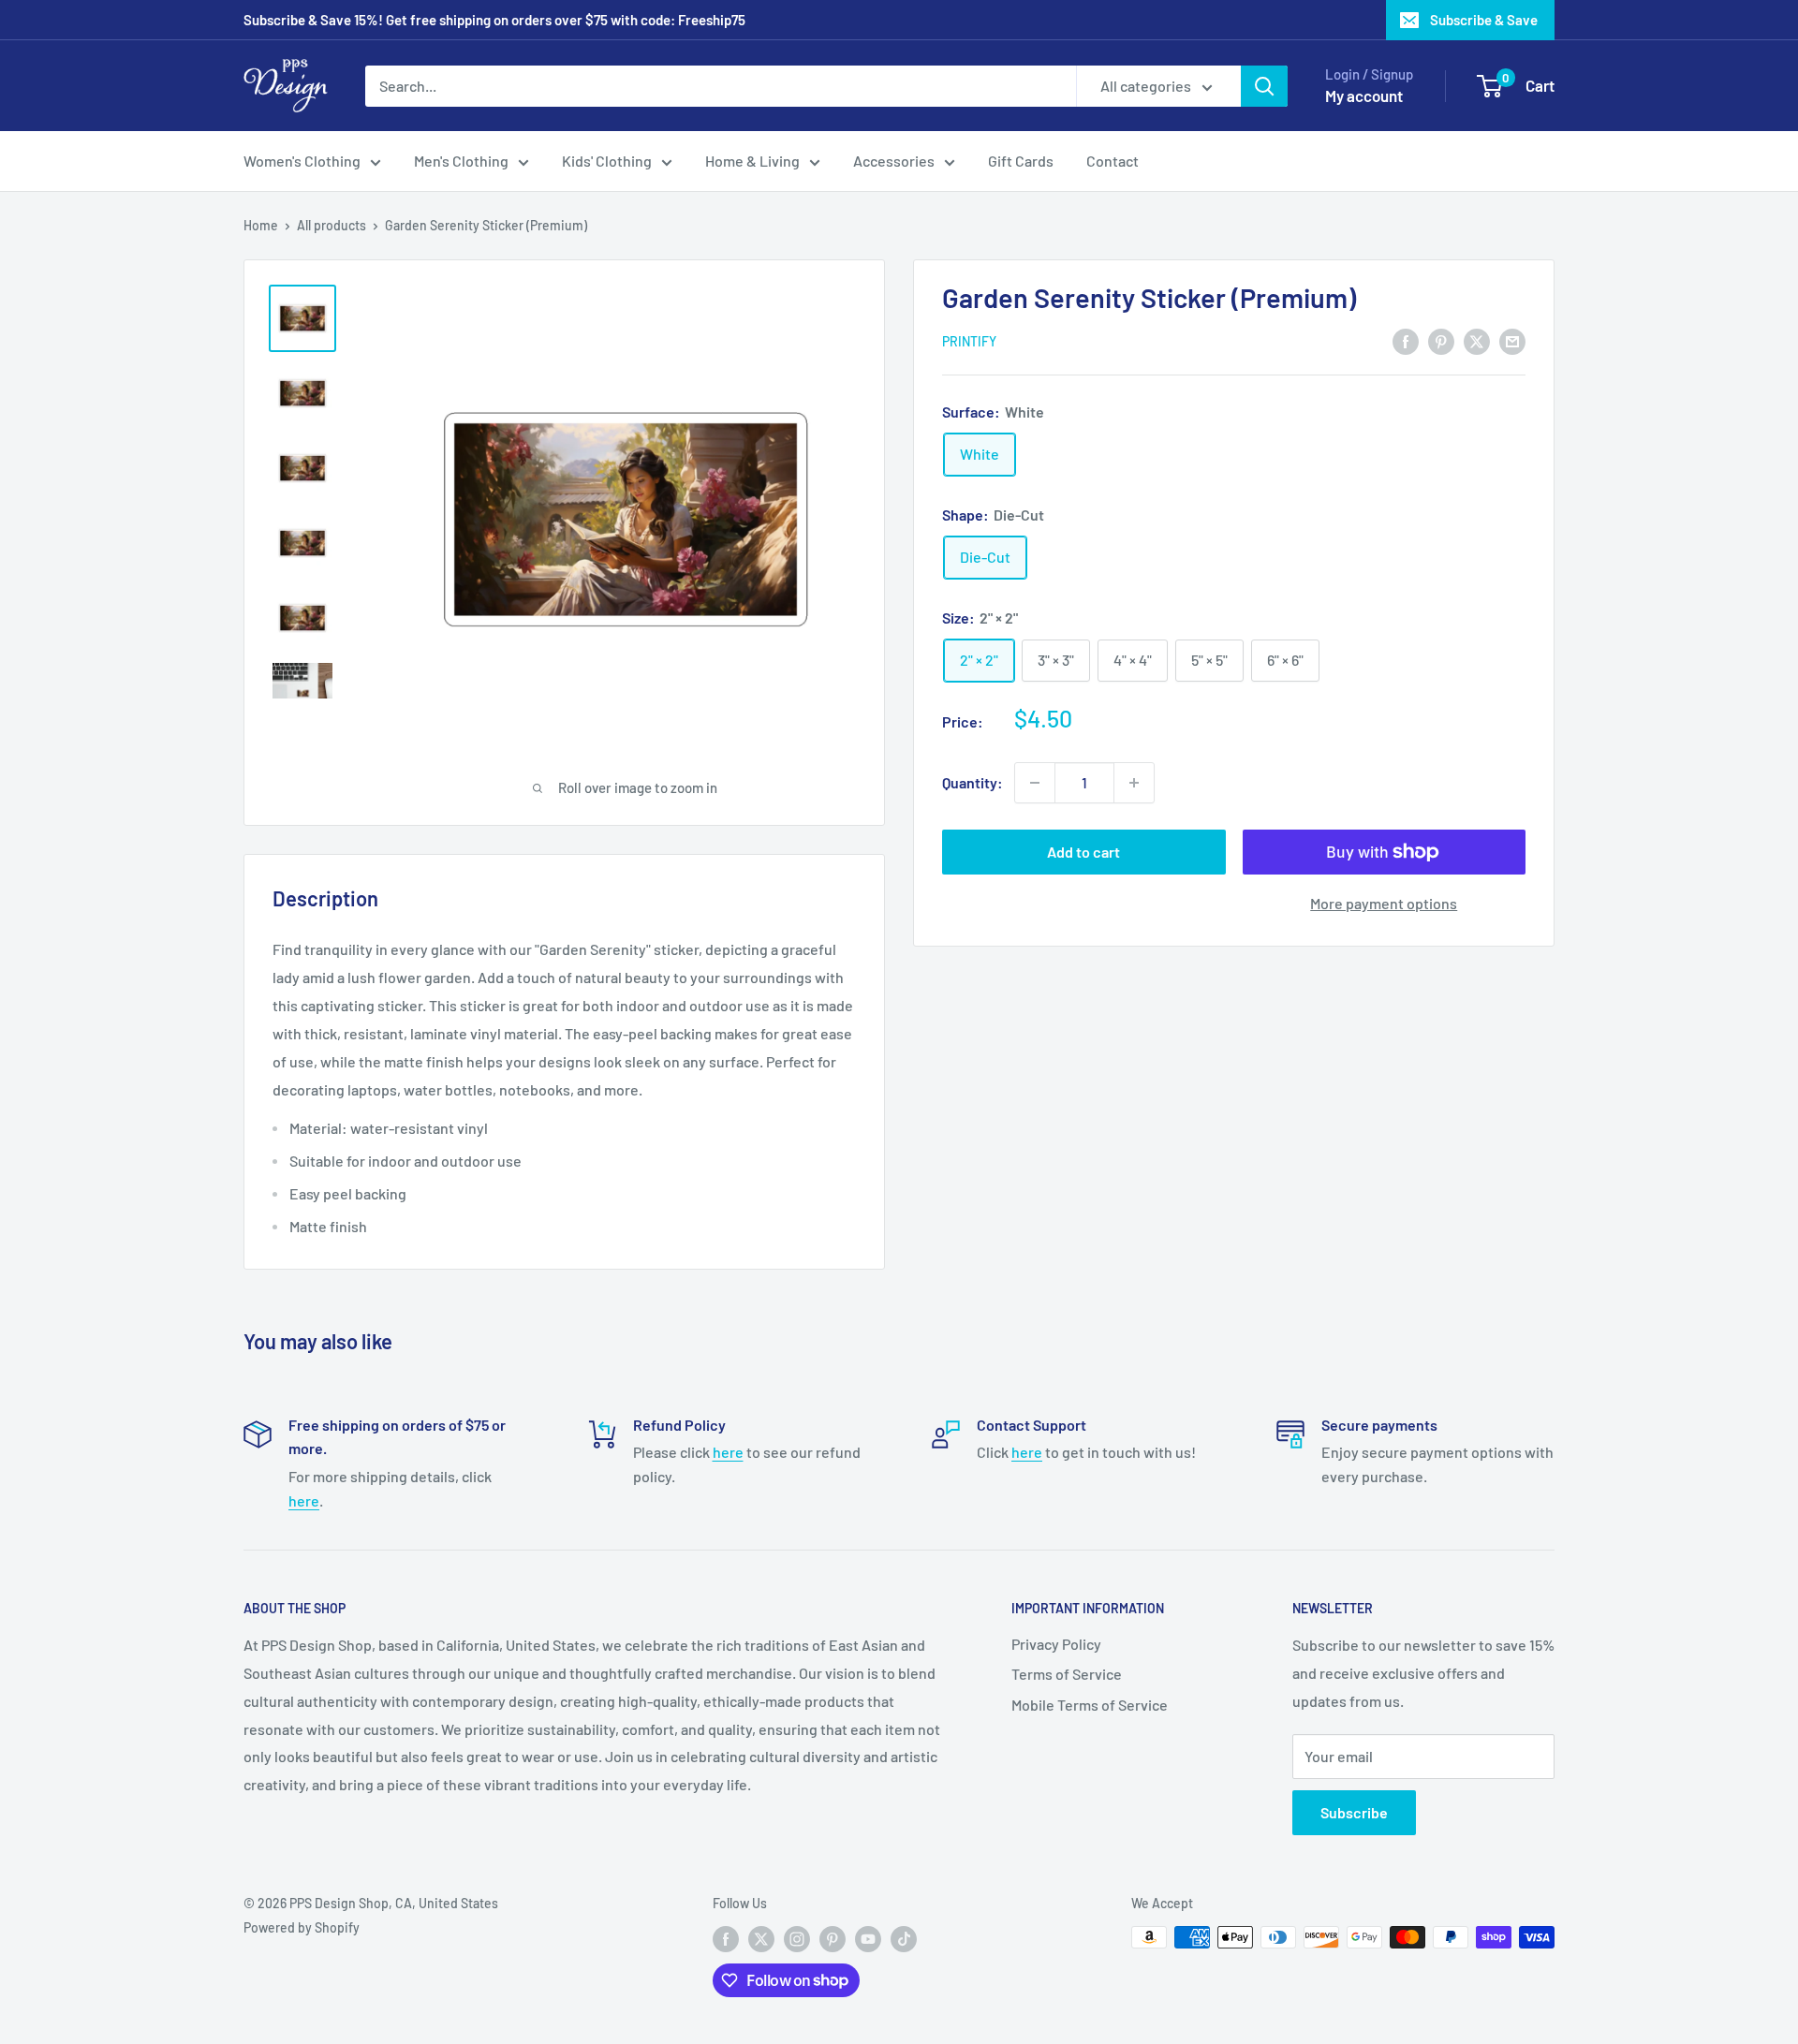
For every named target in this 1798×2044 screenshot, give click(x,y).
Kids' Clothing (607, 161)
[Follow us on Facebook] (726, 1939)
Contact (1113, 161)
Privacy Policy (1056, 1644)
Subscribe (1354, 1812)
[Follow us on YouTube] (868, 1939)
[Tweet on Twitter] (1477, 340)
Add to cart (1083, 852)
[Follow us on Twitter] (761, 1939)
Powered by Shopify (302, 1927)
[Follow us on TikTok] (904, 1939)
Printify (969, 342)
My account (1364, 96)
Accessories (894, 161)
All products (332, 225)
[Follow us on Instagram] (797, 1939)
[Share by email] (1512, 340)
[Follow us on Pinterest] (833, 1939)
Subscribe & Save (1484, 20)
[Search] (1264, 86)
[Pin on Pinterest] (1441, 340)
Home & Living (752, 161)
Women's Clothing (302, 161)
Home (261, 225)
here (304, 1500)
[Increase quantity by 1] (1134, 783)
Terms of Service (1067, 1674)
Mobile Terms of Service (1090, 1705)
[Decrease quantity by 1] (1035, 783)
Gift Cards (1021, 161)
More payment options (1384, 903)
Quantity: (973, 782)
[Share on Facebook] (1406, 340)
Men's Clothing (461, 161)
